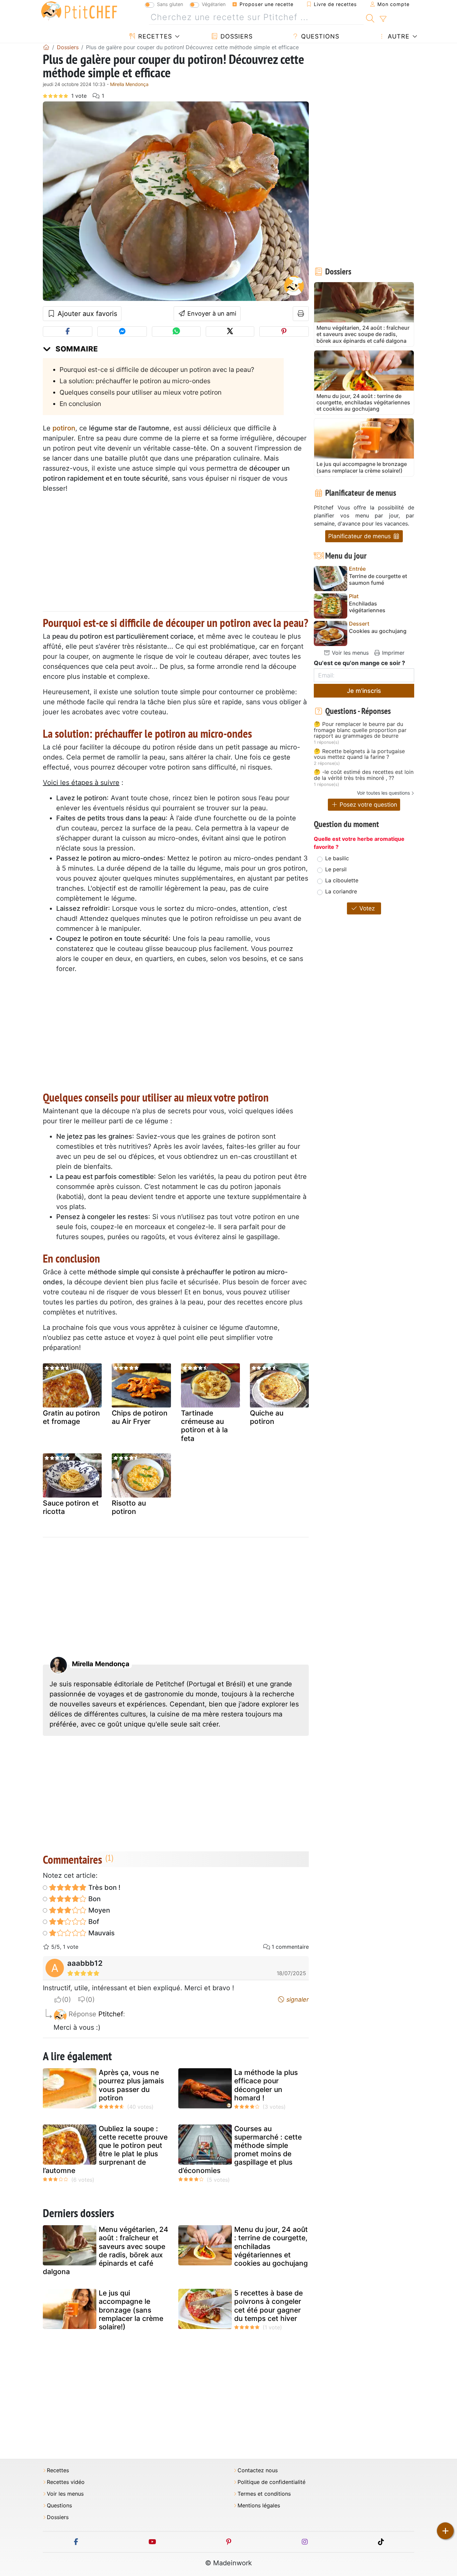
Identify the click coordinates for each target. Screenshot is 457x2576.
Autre (398, 36)
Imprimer (392, 653)
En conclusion (80, 404)
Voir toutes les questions (383, 793)
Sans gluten (170, 4)
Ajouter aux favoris (86, 314)
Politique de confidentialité (271, 2482)
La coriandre (341, 891)
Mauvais (101, 1933)
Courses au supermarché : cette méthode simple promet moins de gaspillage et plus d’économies (240, 2150)
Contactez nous (258, 2470)
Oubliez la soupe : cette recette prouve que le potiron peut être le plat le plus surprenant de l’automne (105, 2150)
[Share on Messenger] (122, 332)
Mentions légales (259, 2506)
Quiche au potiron (267, 1417)
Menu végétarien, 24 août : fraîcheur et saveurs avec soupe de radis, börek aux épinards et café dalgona (106, 2250)
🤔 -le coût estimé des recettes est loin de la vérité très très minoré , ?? (364, 775)
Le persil (336, 869)
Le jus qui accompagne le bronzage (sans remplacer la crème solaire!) (131, 2310)
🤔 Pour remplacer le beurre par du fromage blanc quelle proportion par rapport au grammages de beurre (360, 730)
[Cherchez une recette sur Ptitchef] (370, 17)
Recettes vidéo (66, 2482)
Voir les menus (349, 653)
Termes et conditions (264, 2494)
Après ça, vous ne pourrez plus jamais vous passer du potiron (131, 2085)
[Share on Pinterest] (284, 332)
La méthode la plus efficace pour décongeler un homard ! (266, 2085)
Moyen (98, 1910)
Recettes (154, 36)
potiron (64, 428)
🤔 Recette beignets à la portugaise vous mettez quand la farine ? (359, 754)
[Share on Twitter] (230, 332)
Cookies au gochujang (378, 631)
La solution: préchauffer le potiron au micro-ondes (135, 381)
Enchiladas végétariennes (367, 607)
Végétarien (214, 4)
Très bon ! (104, 1887)
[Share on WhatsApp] (176, 332)
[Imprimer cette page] (301, 314)
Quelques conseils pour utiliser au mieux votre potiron (141, 392)
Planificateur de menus (360, 536)
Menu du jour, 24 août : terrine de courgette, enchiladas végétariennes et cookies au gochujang (271, 2246)
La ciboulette (342, 880)
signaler (297, 1999)
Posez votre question (368, 804)
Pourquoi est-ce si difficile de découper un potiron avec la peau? (157, 370)
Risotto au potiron (129, 1507)
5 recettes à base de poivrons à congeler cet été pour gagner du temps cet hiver (268, 2306)
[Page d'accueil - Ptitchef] (46, 47)
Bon (94, 1899)
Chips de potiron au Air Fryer (140, 1417)
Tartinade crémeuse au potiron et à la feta (204, 1426)
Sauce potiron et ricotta (71, 1507)
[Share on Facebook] (68, 332)
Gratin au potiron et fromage (71, 1417)
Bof (93, 1922)
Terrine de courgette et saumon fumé (378, 579)
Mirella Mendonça (129, 84)
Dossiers (236, 36)
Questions (319, 36)
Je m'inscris (364, 691)
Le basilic (337, 858)
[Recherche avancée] (383, 19)
